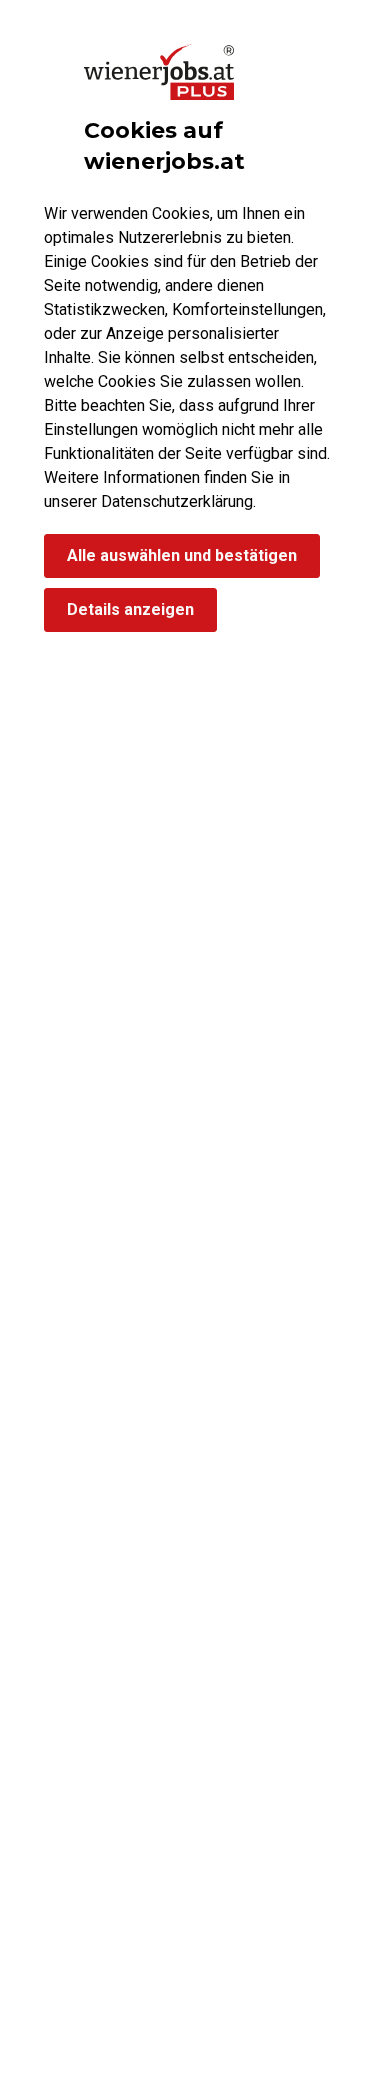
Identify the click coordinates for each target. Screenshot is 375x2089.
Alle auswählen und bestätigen (182, 555)
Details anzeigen (130, 609)
